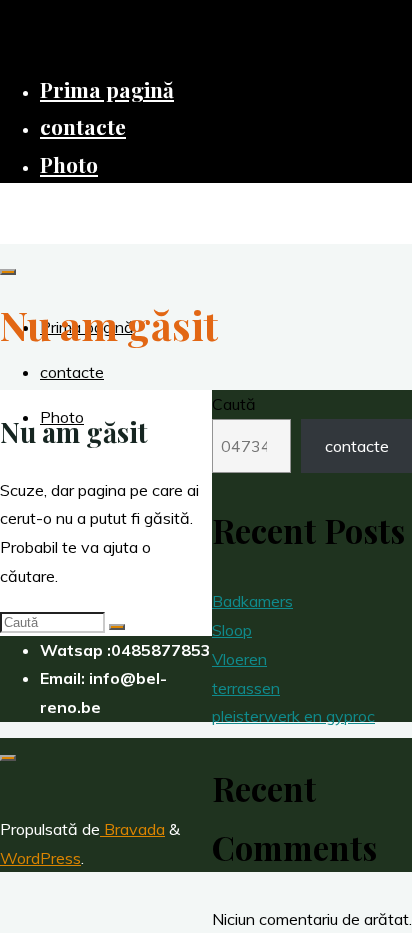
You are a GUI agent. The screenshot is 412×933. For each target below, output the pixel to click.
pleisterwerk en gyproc (293, 716)
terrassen (246, 688)
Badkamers (252, 601)
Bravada (132, 829)
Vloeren (239, 659)
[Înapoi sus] (8, 758)
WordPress (40, 858)
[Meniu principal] (8, 272)
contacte (357, 446)
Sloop (232, 630)
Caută (234, 404)
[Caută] (117, 627)
